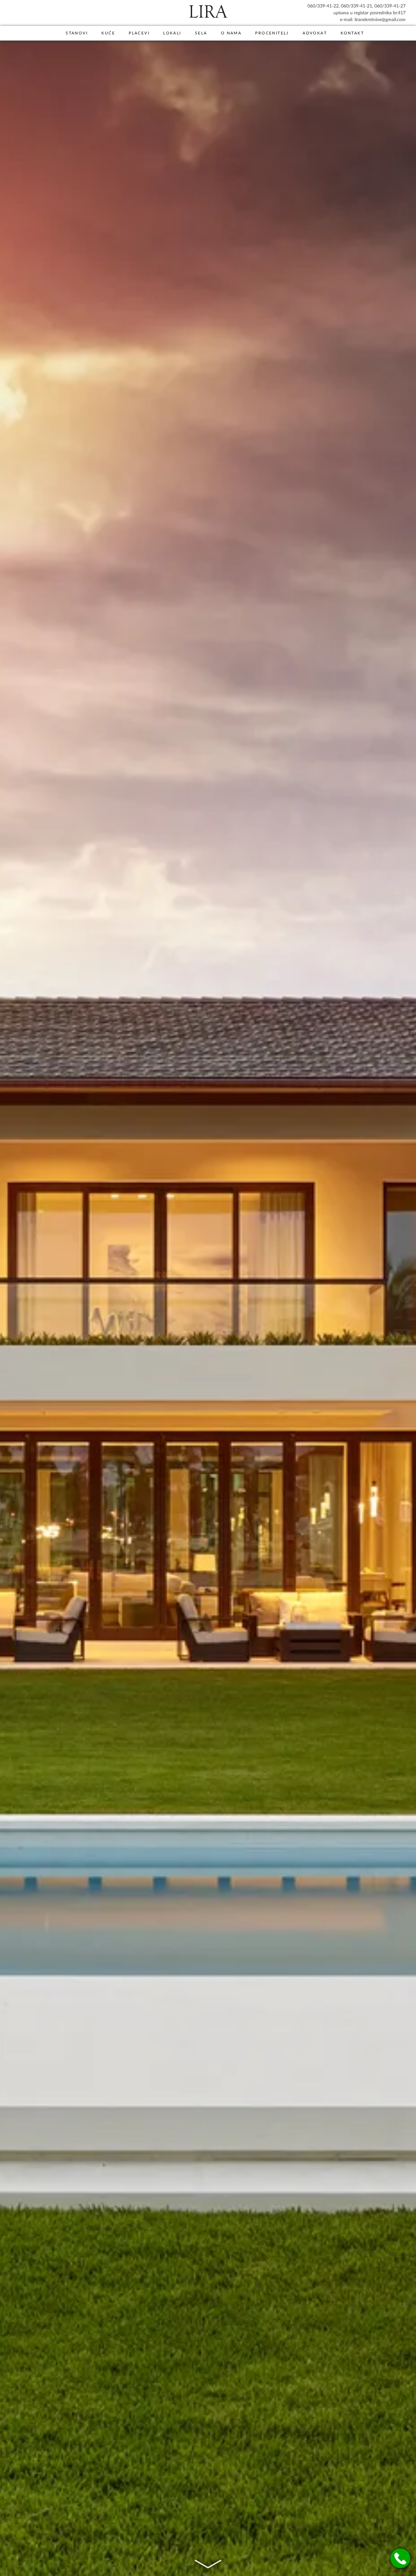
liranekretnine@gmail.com (380, 19)
